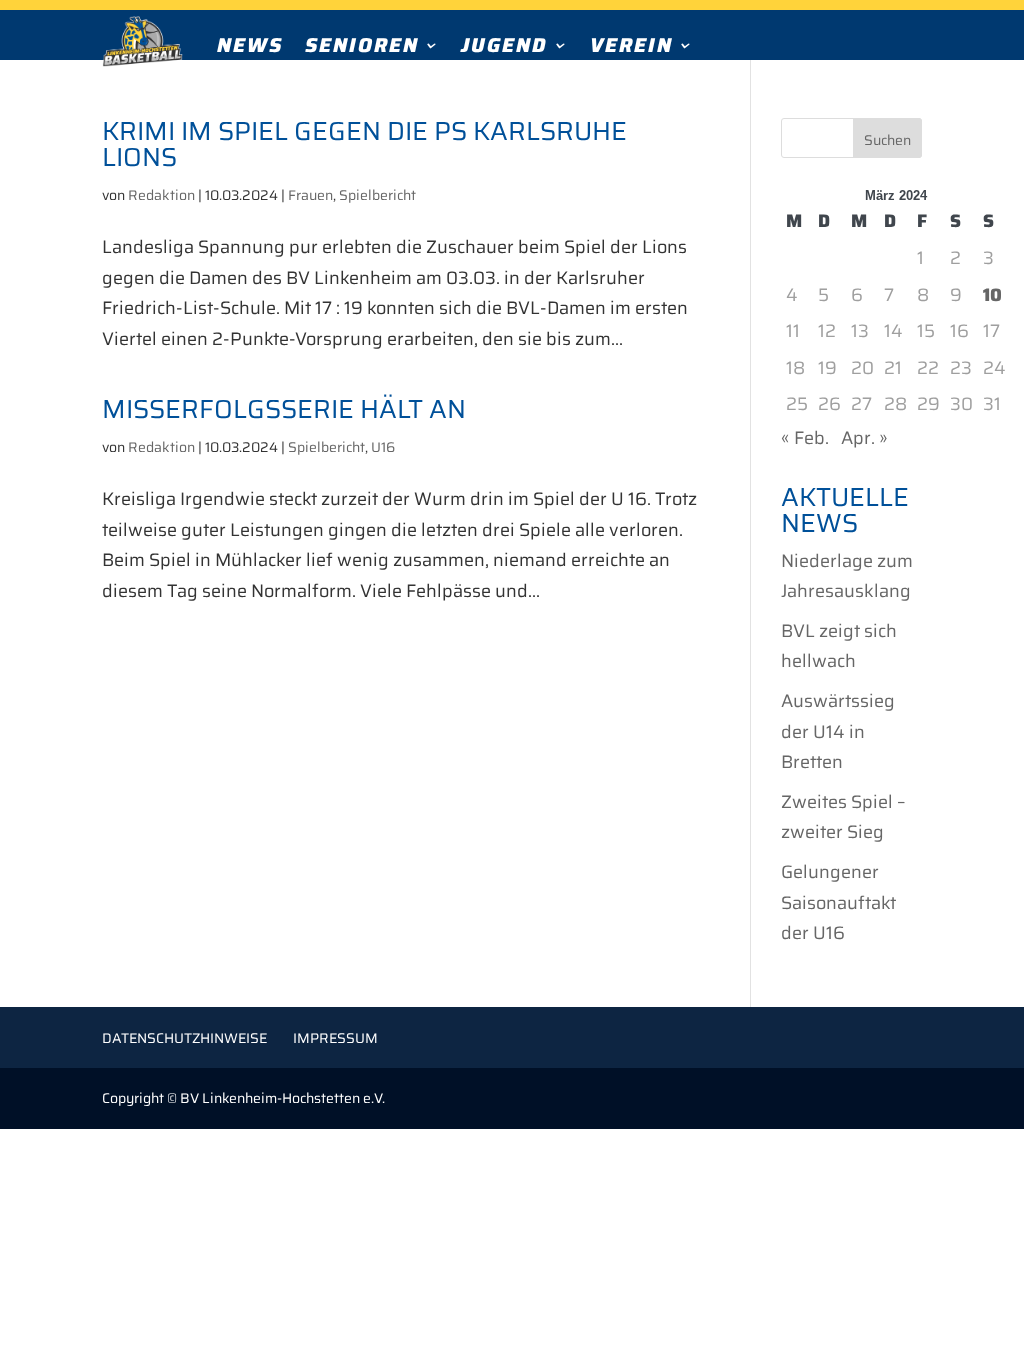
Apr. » (864, 438)
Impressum (335, 1038)
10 (992, 295)
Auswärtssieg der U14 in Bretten (838, 731)
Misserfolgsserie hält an (284, 408)
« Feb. (805, 438)
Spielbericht (377, 195)
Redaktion (161, 195)
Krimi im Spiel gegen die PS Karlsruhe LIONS (364, 143)
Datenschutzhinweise (184, 1038)
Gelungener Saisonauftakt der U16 (838, 902)
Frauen (310, 195)
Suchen (887, 140)
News (250, 49)
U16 (383, 447)
